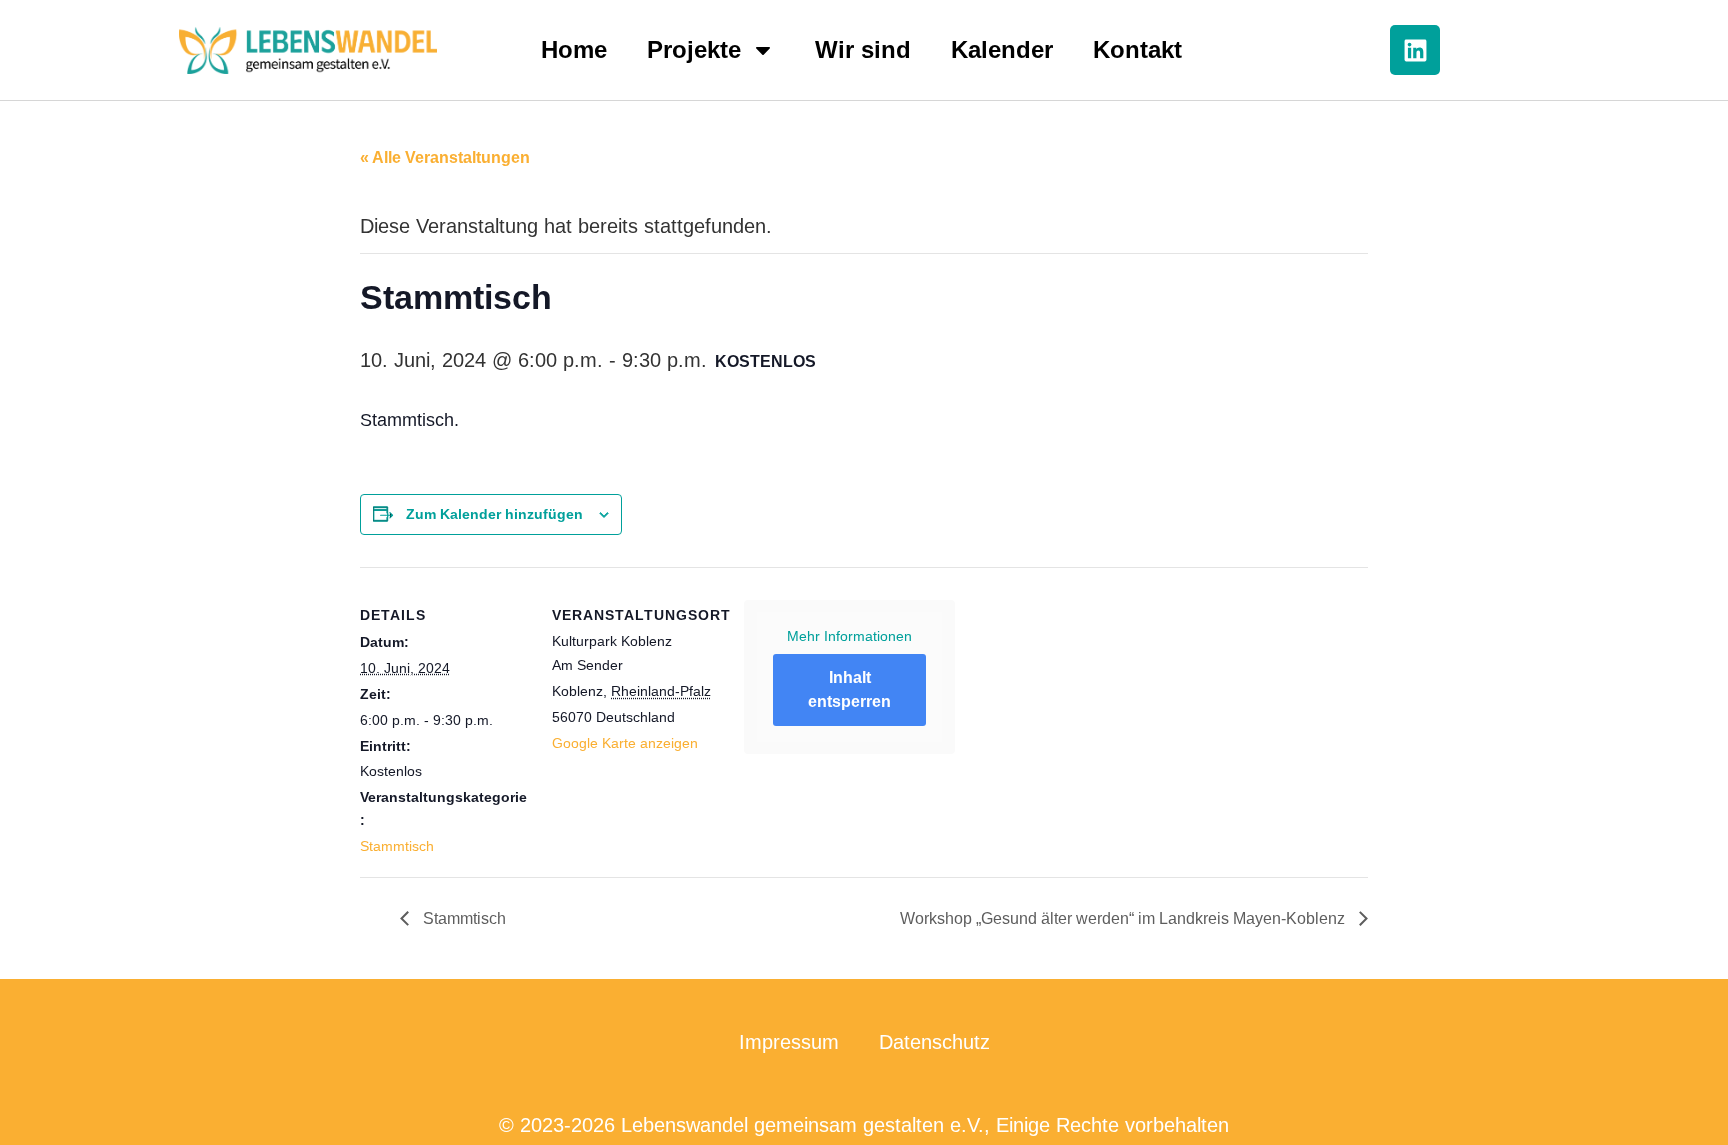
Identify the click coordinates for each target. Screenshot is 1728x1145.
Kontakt (1137, 49)
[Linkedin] (1415, 50)
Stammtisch (397, 846)
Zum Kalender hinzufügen (494, 514)
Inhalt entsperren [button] (849, 689)
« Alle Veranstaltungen (445, 157)
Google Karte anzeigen (625, 743)
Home (574, 49)
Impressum (789, 1042)
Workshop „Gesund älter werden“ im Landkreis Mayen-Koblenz (1124, 918)
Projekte (694, 49)
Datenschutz (934, 1042)
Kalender (1002, 49)
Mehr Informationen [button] (849, 636)
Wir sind (863, 49)
